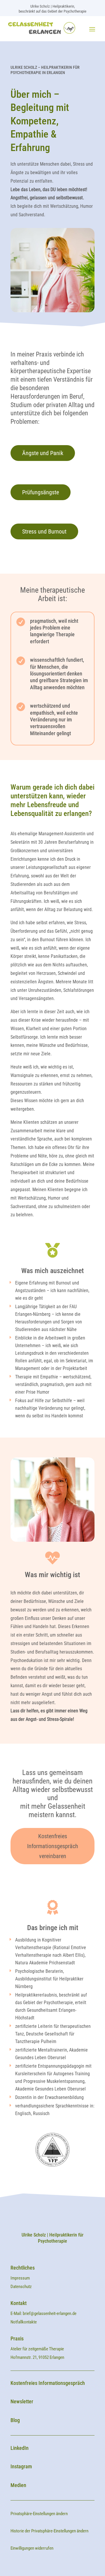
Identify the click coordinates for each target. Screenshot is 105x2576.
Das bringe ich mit (53, 1928)
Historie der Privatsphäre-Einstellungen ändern (49, 2531)
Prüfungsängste (41, 492)
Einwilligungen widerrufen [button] (32, 2548)
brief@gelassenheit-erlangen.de (50, 2313)
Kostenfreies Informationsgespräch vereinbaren (53, 1846)
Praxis (17, 2339)
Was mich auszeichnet (52, 1271)
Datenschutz (21, 2287)
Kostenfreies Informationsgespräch (48, 2383)
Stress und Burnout (44, 531)
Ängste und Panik (43, 453)
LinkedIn (20, 2448)
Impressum (21, 2278)
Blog (15, 2420)
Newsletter (22, 2401)
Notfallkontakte (24, 2322)
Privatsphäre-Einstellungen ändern (39, 2514)
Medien (18, 2485)
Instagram (21, 2466)
